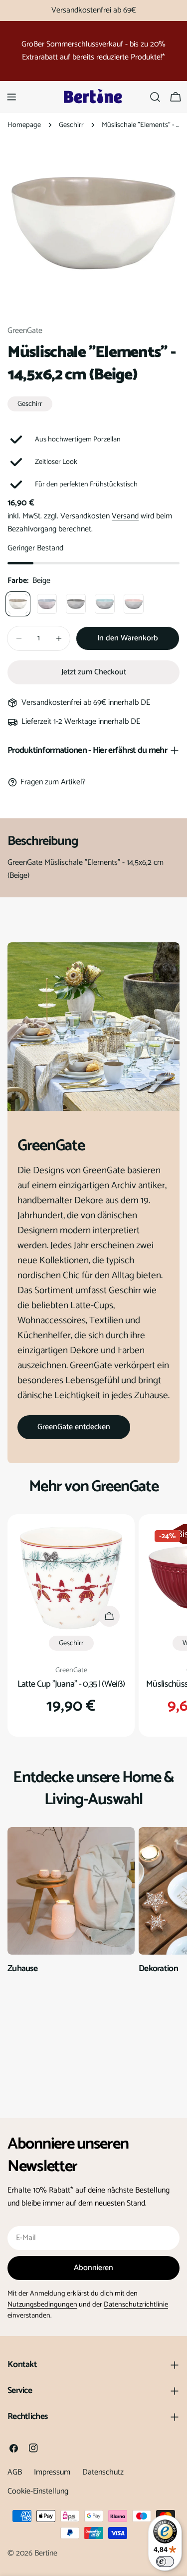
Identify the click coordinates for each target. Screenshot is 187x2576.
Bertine (46, 2553)
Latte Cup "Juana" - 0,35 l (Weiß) (71, 1684)
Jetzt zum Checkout (94, 672)
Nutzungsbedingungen (42, 2305)
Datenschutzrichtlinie (136, 2305)
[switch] (165, 2562)
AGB (15, 2472)
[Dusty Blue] (47, 604)
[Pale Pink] (134, 604)
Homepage (24, 125)
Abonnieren (93, 2268)
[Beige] (18, 604)
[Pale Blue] (105, 604)
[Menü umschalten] (11, 97)
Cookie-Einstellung (38, 2491)
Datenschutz (103, 2472)
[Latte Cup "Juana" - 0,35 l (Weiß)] (71, 1578)
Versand (125, 516)
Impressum (52, 2472)
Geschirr (71, 125)
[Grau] (76, 604)
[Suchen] (155, 97)
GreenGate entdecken (74, 1427)
